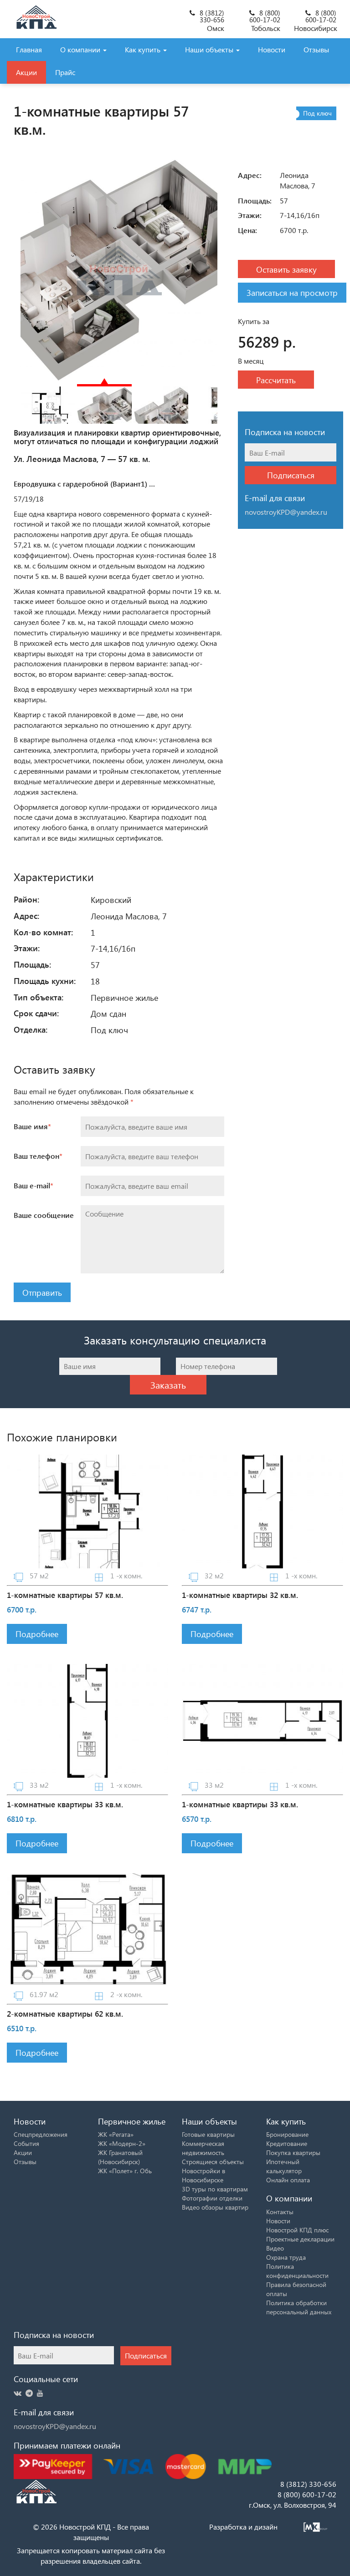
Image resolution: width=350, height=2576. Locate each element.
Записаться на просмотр (292, 292)
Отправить (42, 1292)
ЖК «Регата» (116, 2134)
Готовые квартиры (208, 2134)
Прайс (65, 72)
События (26, 2143)
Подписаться (291, 475)
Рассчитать (276, 380)
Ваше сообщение (44, 1215)
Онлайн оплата (288, 2180)
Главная (29, 49)
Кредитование (287, 2143)
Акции (26, 72)
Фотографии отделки (212, 2198)
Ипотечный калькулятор (284, 2166)
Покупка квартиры (293, 2153)
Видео (275, 2248)
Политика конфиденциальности (297, 2271)
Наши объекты (210, 49)
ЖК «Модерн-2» (122, 2143)
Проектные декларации (300, 2239)
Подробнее (37, 1634)
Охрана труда (286, 2257)
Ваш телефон (38, 1156)
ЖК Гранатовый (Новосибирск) (120, 2157)
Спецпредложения (41, 2134)
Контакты (280, 2212)
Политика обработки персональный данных (299, 2307)
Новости (272, 49)
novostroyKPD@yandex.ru (55, 2426)
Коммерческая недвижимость (203, 2148)
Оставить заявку (286, 269)
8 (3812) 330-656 (212, 16)
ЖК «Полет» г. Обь (125, 2171)
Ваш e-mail (33, 1185)
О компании (81, 49)
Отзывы (316, 49)
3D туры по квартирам (215, 2189)
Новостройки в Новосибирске (203, 2175)
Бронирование (287, 2134)
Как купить (144, 49)
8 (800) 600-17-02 (265, 16)
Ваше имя (32, 1126)
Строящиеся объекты (213, 2162)
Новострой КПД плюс (297, 2230)
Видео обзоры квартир (215, 2207)
